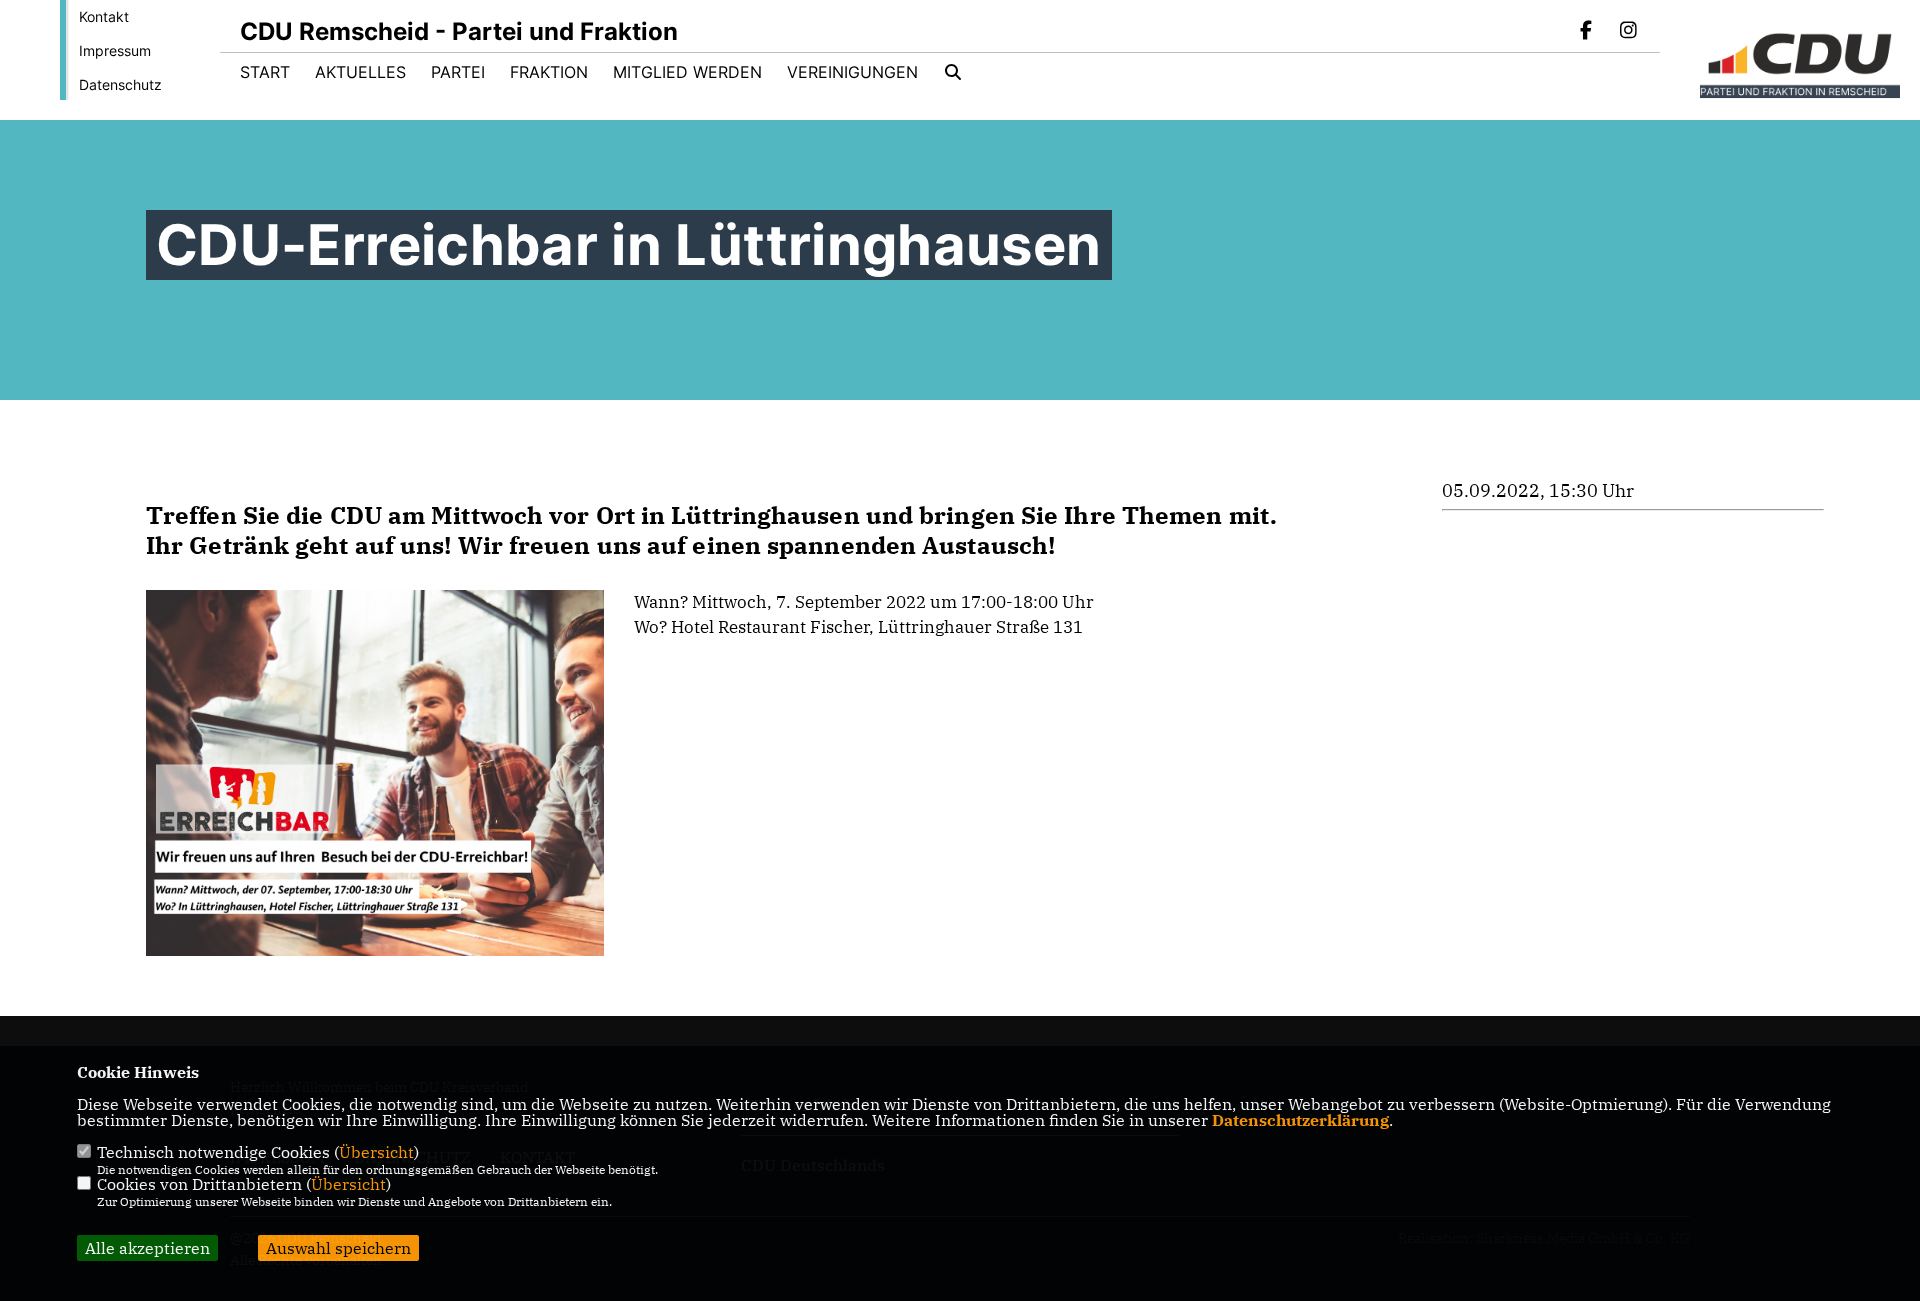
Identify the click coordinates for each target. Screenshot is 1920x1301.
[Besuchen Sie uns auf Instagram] (1628, 32)
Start (265, 72)
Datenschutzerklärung (1300, 1120)
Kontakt (104, 16)
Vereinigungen (852, 72)
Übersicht (376, 1152)
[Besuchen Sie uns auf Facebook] (1587, 32)
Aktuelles (360, 72)
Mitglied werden (687, 72)
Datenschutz (120, 84)
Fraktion (549, 72)
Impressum (115, 50)
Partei (458, 72)
